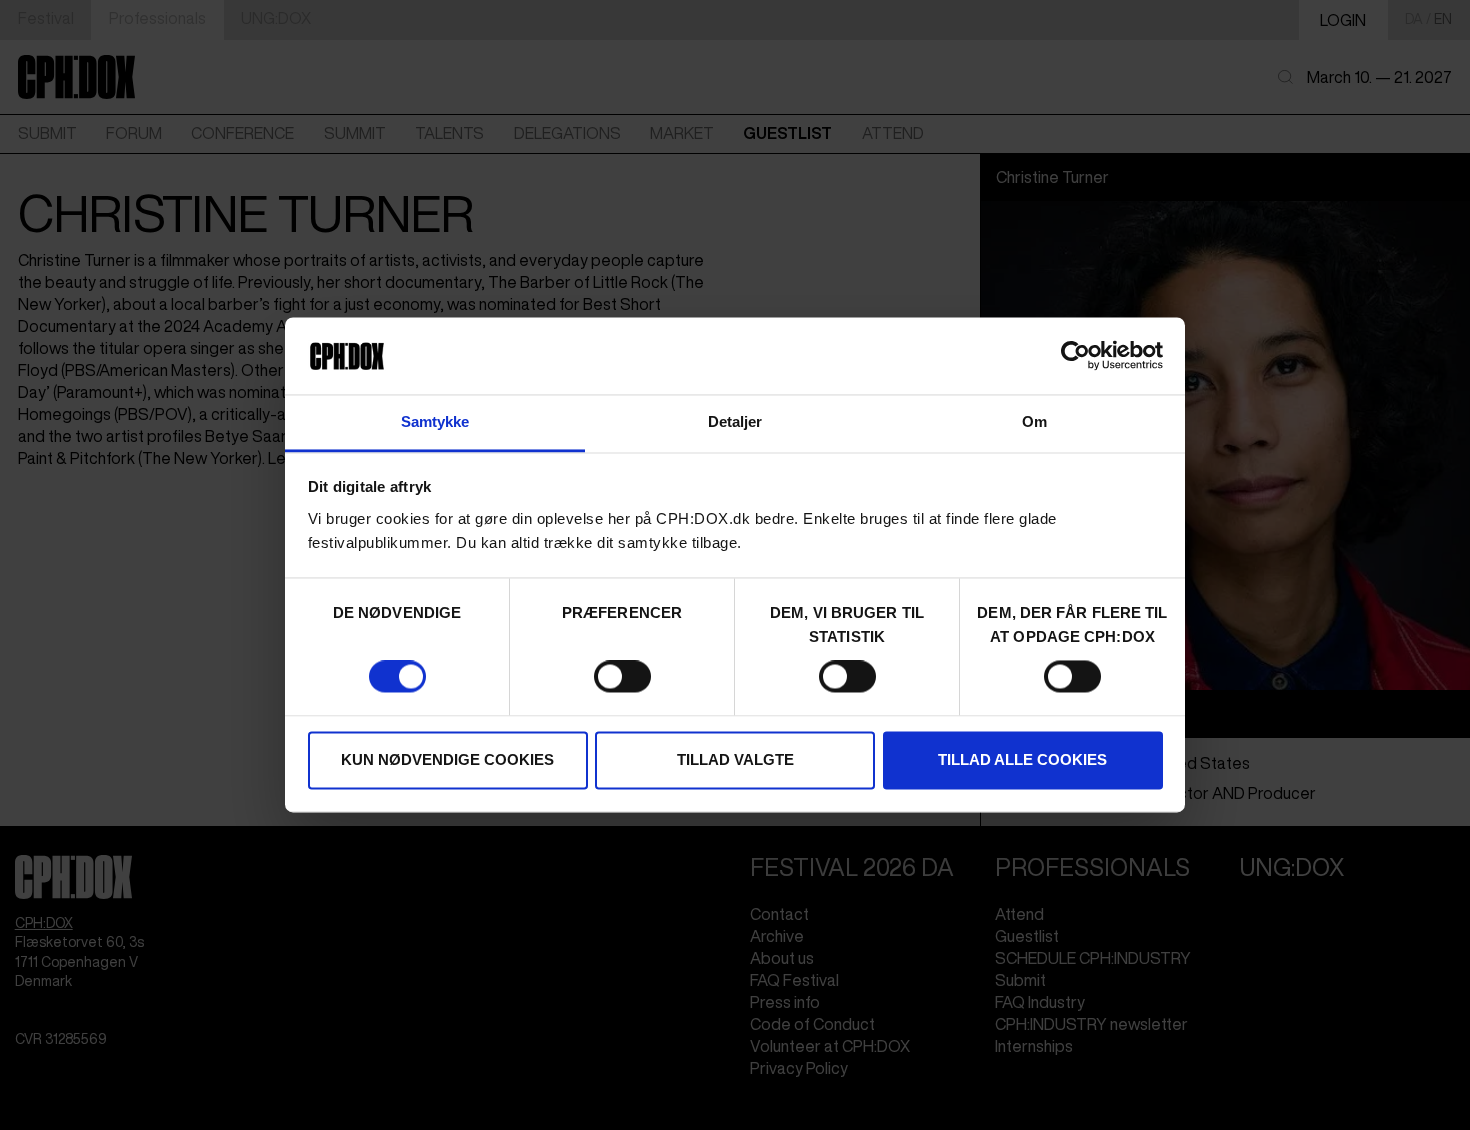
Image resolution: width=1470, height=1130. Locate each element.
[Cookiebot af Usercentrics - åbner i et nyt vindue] (1075, 356)
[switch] (622, 677)
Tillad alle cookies (1022, 759)
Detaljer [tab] (735, 421)
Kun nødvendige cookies (447, 759)
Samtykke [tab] (435, 421)
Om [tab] (1034, 421)
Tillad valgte (735, 759)
